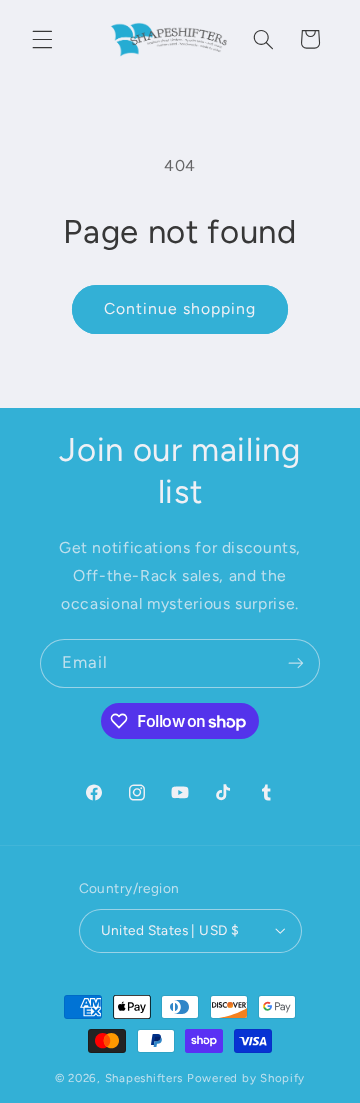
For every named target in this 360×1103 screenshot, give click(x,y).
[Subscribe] (296, 663)
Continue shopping (180, 308)
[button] (42, 39)
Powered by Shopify (246, 1078)
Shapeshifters (144, 1078)
